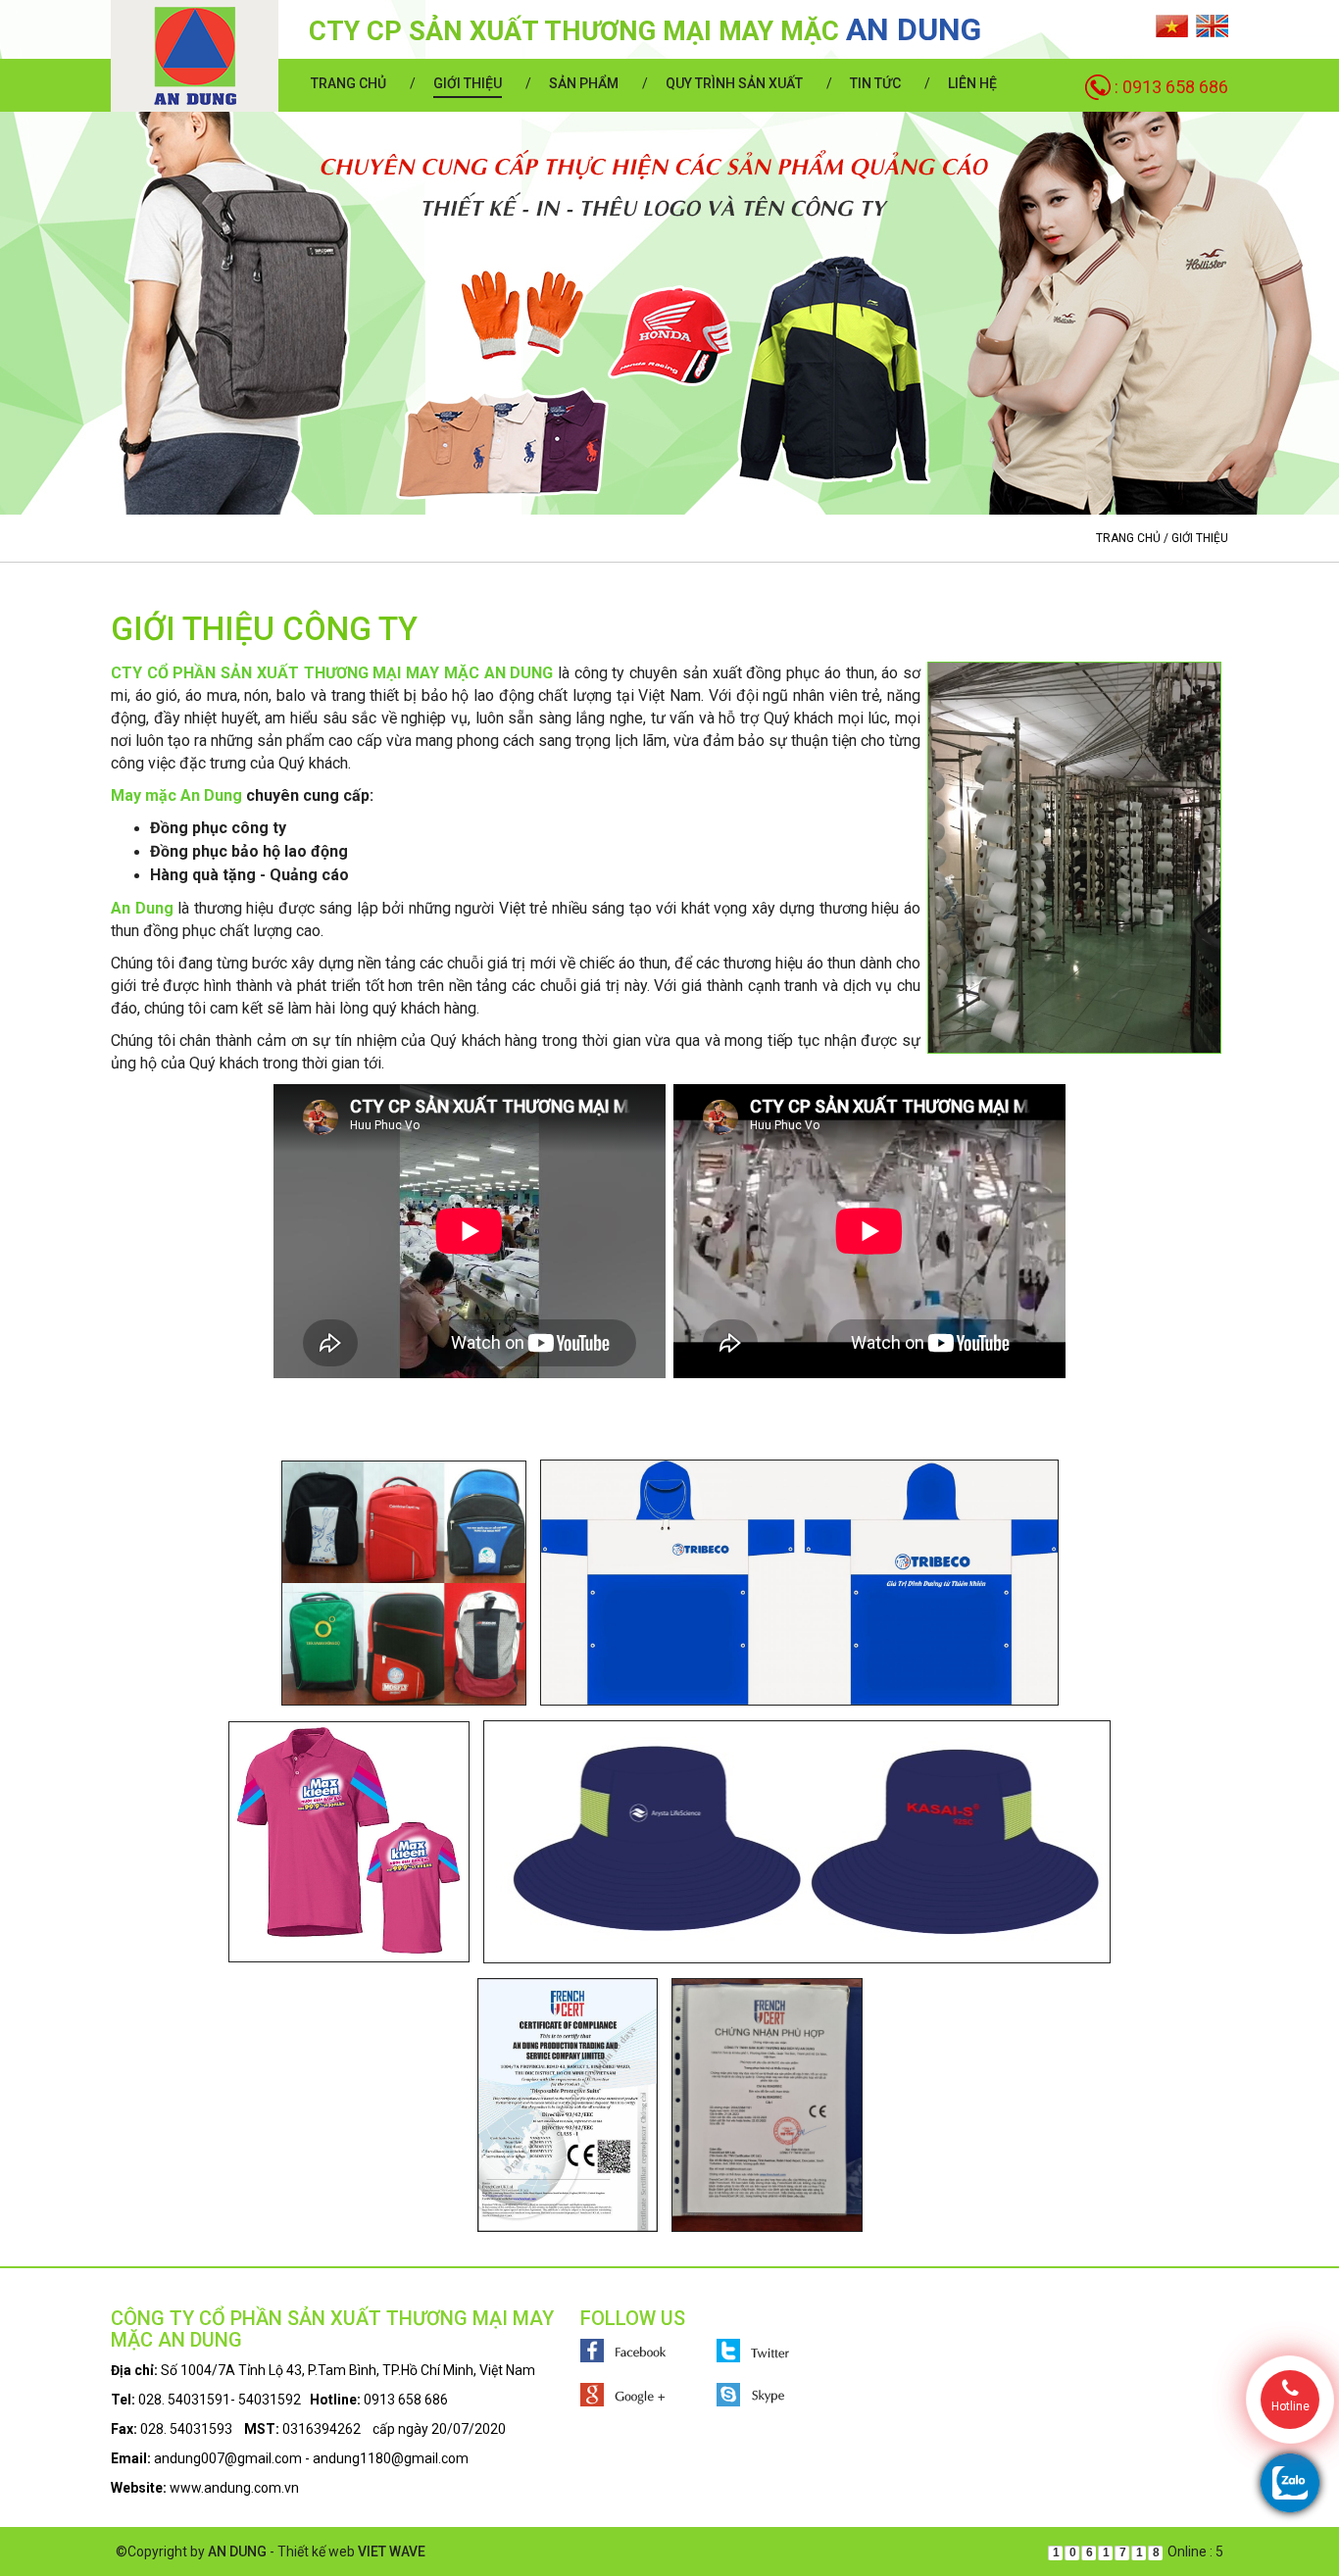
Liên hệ (972, 83)
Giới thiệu (468, 83)
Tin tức (875, 83)
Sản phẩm (584, 83)
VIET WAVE (392, 2551)
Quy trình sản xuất (734, 83)
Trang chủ (348, 83)
